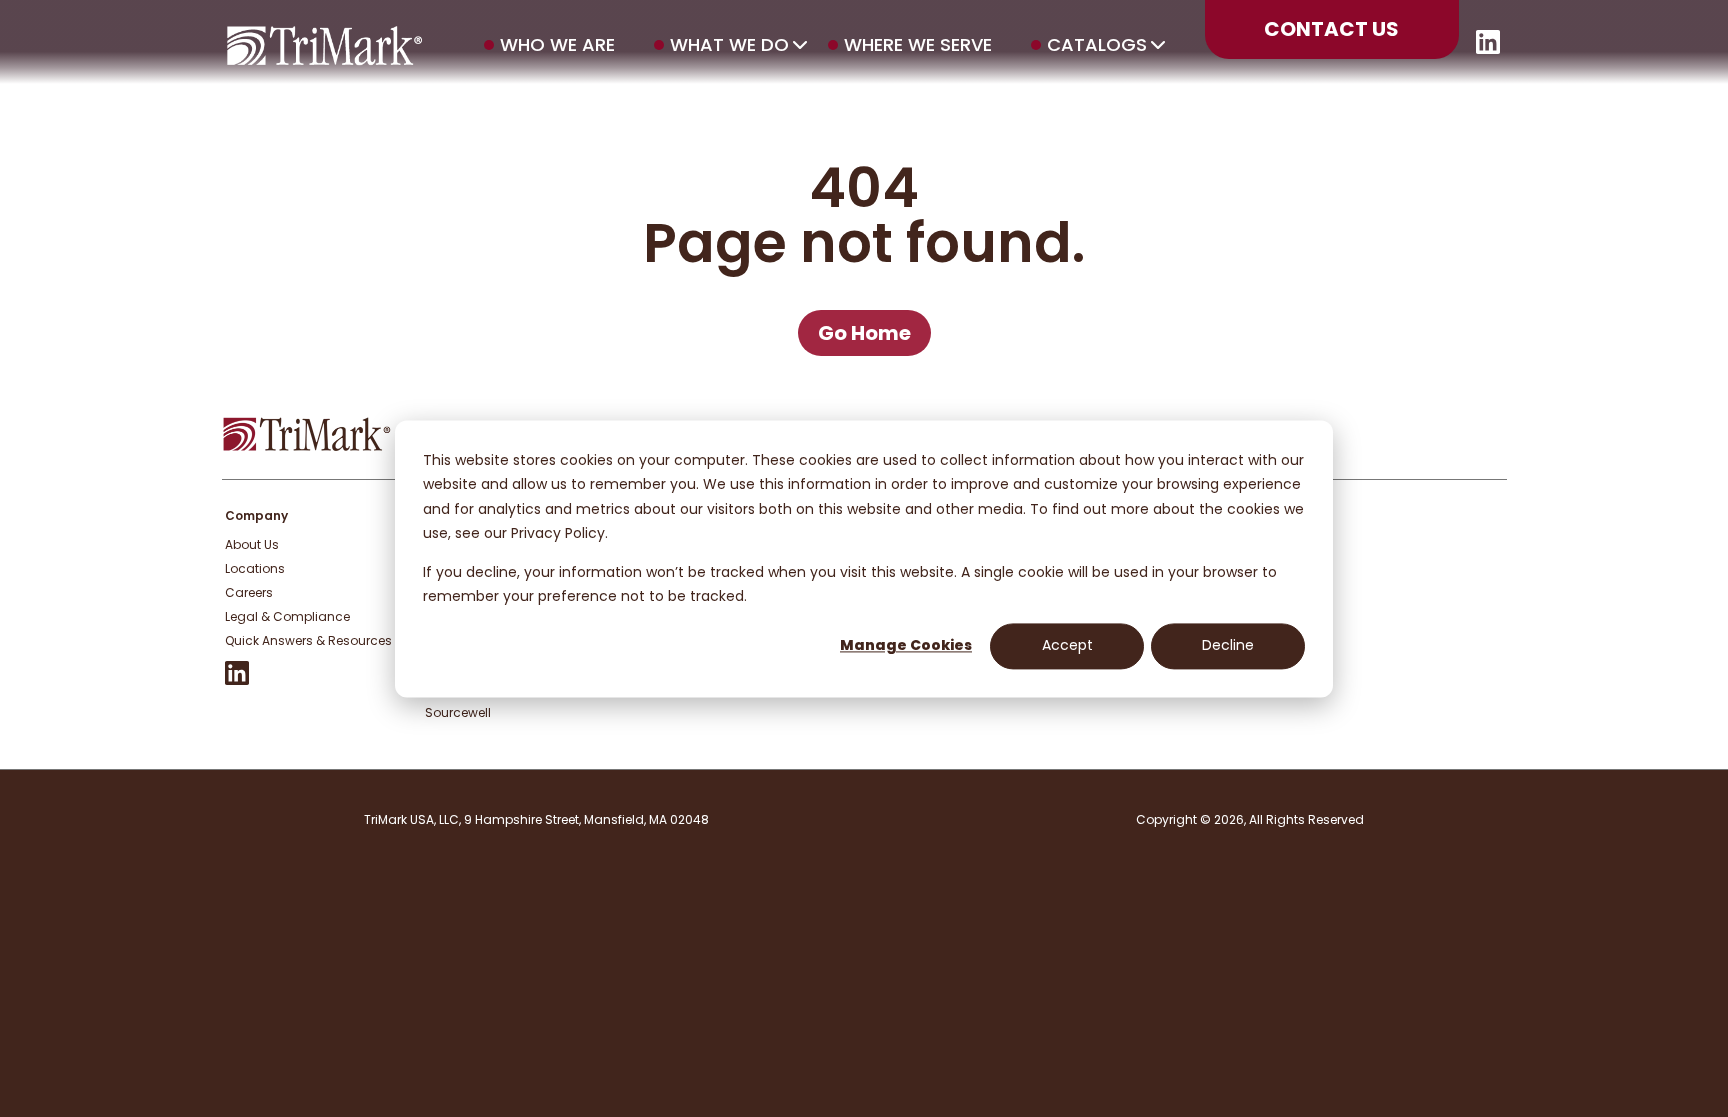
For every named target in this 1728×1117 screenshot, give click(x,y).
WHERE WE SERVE (918, 45)
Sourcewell (458, 712)
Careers (249, 592)
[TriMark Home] (307, 446)
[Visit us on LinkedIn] (1488, 48)
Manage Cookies (906, 646)
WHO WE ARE (557, 45)
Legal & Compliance (287, 616)
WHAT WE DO (729, 45)
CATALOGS (1097, 45)
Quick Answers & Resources (308, 640)
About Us (252, 544)
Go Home (864, 333)
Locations (255, 568)
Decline (1228, 646)
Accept (1067, 646)
